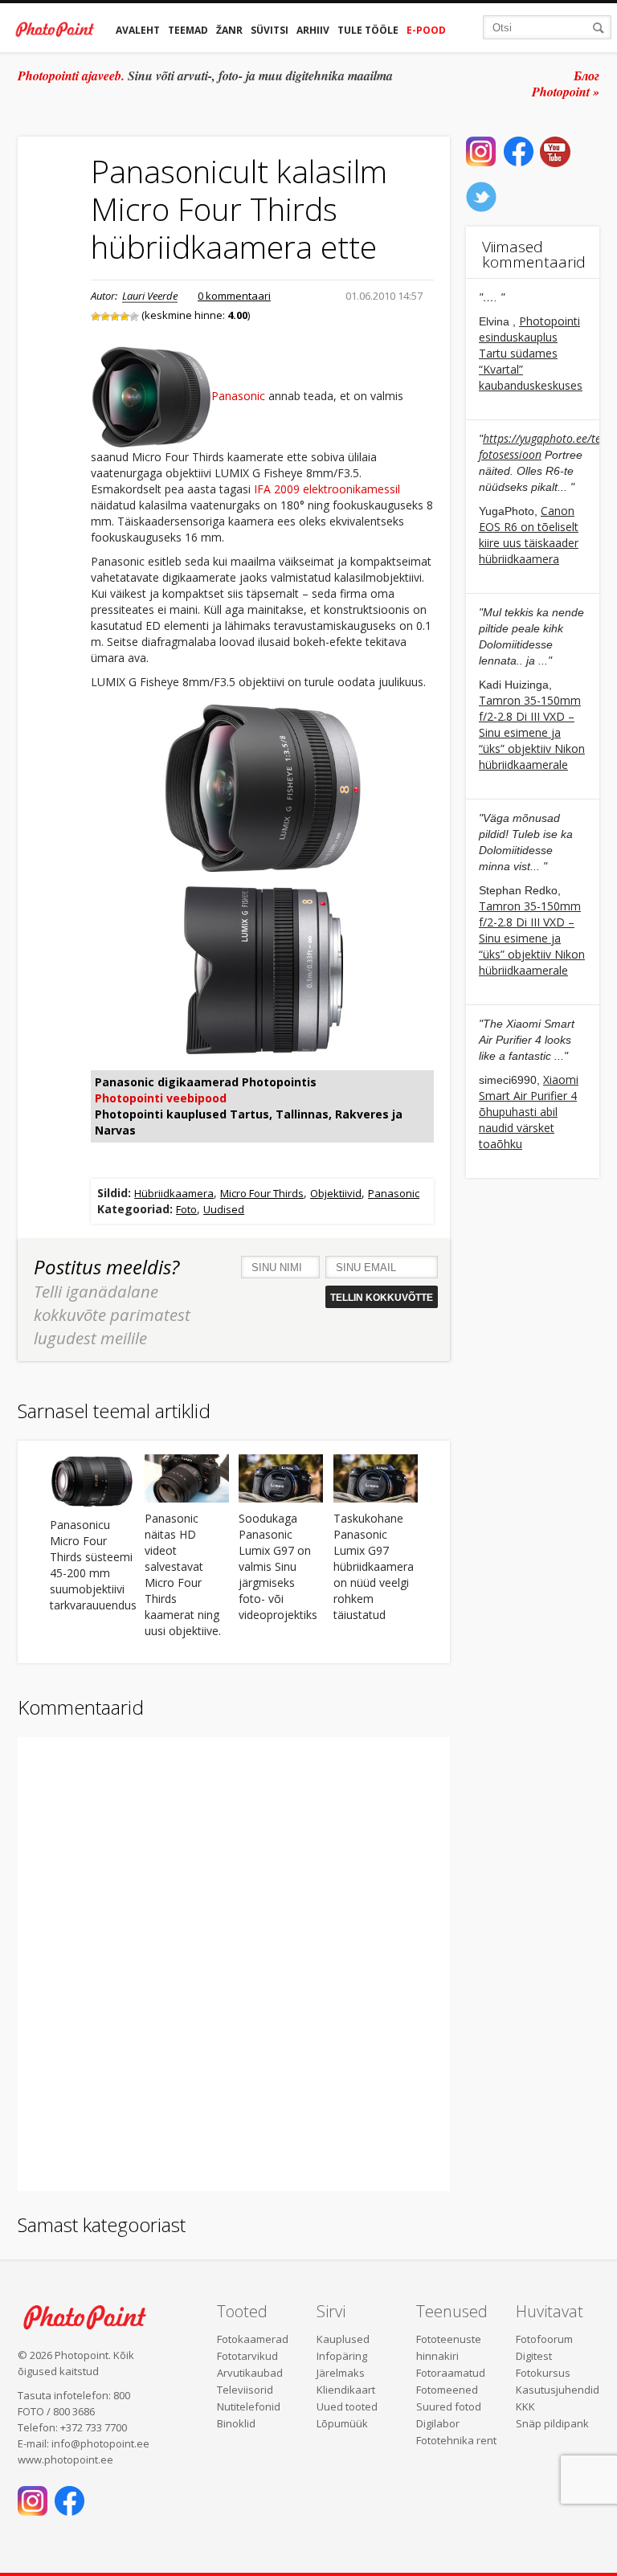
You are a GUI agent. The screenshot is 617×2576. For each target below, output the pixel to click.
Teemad (188, 30)
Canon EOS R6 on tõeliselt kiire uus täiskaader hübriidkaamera (529, 535)
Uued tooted (347, 2406)
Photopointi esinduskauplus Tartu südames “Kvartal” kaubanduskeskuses (531, 353)
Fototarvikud (247, 2356)
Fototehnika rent (456, 2440)
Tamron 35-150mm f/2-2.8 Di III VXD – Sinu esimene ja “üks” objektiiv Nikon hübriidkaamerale (532, 732)
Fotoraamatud (451, 2373)
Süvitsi (270, 30)
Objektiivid (336, 1193)
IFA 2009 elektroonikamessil (327, 489)
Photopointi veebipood (161, 1098)
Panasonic (238, 397)
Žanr (229, 30)
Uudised (224, 1209)
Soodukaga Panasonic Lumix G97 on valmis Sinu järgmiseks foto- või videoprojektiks (278, 1566)
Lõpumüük (342, 2423)
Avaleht (138, 30)
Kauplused (343, 2339)
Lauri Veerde (150, 296)
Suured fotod (449, 2406)
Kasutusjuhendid (558, 2390)
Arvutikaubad (250, 2373)
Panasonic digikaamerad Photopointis (206, 1082)
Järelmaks (341, 2373)
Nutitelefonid (249, 2406)
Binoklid (236, 2423)
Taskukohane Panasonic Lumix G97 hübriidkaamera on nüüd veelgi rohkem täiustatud (374, 1566)
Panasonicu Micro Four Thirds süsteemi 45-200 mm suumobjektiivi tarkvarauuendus (92, 1565)
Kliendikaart (346, 2390)
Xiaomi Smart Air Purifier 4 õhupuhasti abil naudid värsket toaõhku (529, 1112)
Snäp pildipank (552, 2423)
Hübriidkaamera (174, 1193)
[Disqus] (234, 1962)
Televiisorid (245, 2390)
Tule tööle (368, 30)
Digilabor (438, 2423)
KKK (525, 2406)
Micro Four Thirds (262, 1193)
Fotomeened (447, 2390)
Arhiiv (313, 30)
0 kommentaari (234, 296)
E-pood (426, 30)
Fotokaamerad (253, 2339)
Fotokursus (543, 2373)
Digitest (534, 2356)
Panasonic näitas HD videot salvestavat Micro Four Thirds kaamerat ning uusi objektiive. (183, 1574)
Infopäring (342, 2356)
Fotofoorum (544, 2339)
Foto (186, 1209)
